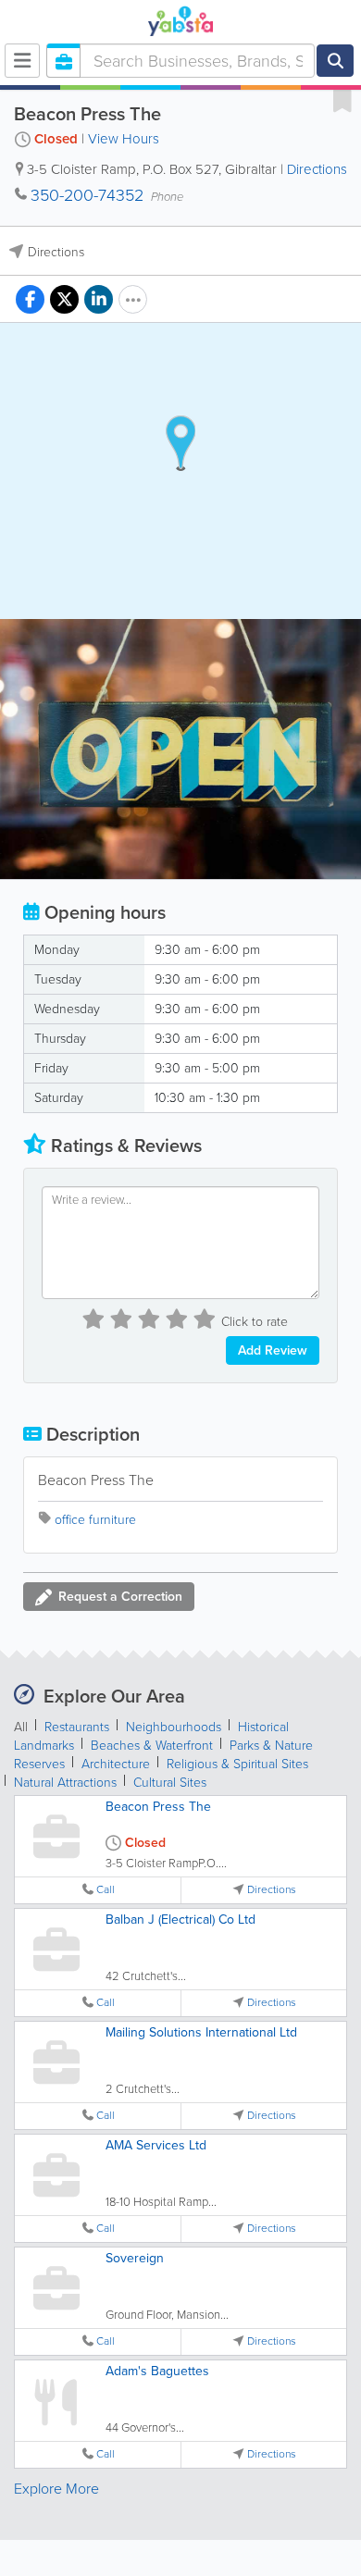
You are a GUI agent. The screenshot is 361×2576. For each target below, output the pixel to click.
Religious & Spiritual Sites (237, 1764)
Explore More (56, 2489)
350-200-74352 (87, 195)
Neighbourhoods (174, 1727)
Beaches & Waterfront (152, 1746)
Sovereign (135, 2258)
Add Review (273, 1350)
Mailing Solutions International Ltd (201, 2032)
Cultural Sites (170, 1783)
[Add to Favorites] (342, 100)
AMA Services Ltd (156, 2145)
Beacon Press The (158, 1807)
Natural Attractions (65, 1783)
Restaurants (77, 1727)
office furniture (95, 1520)
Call (106, 1890)
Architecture (116, 1764)
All (21, 1727)
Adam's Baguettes (157, 2371)
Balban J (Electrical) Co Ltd (180, 1920)
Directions (317, 169)
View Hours (124, 139)
